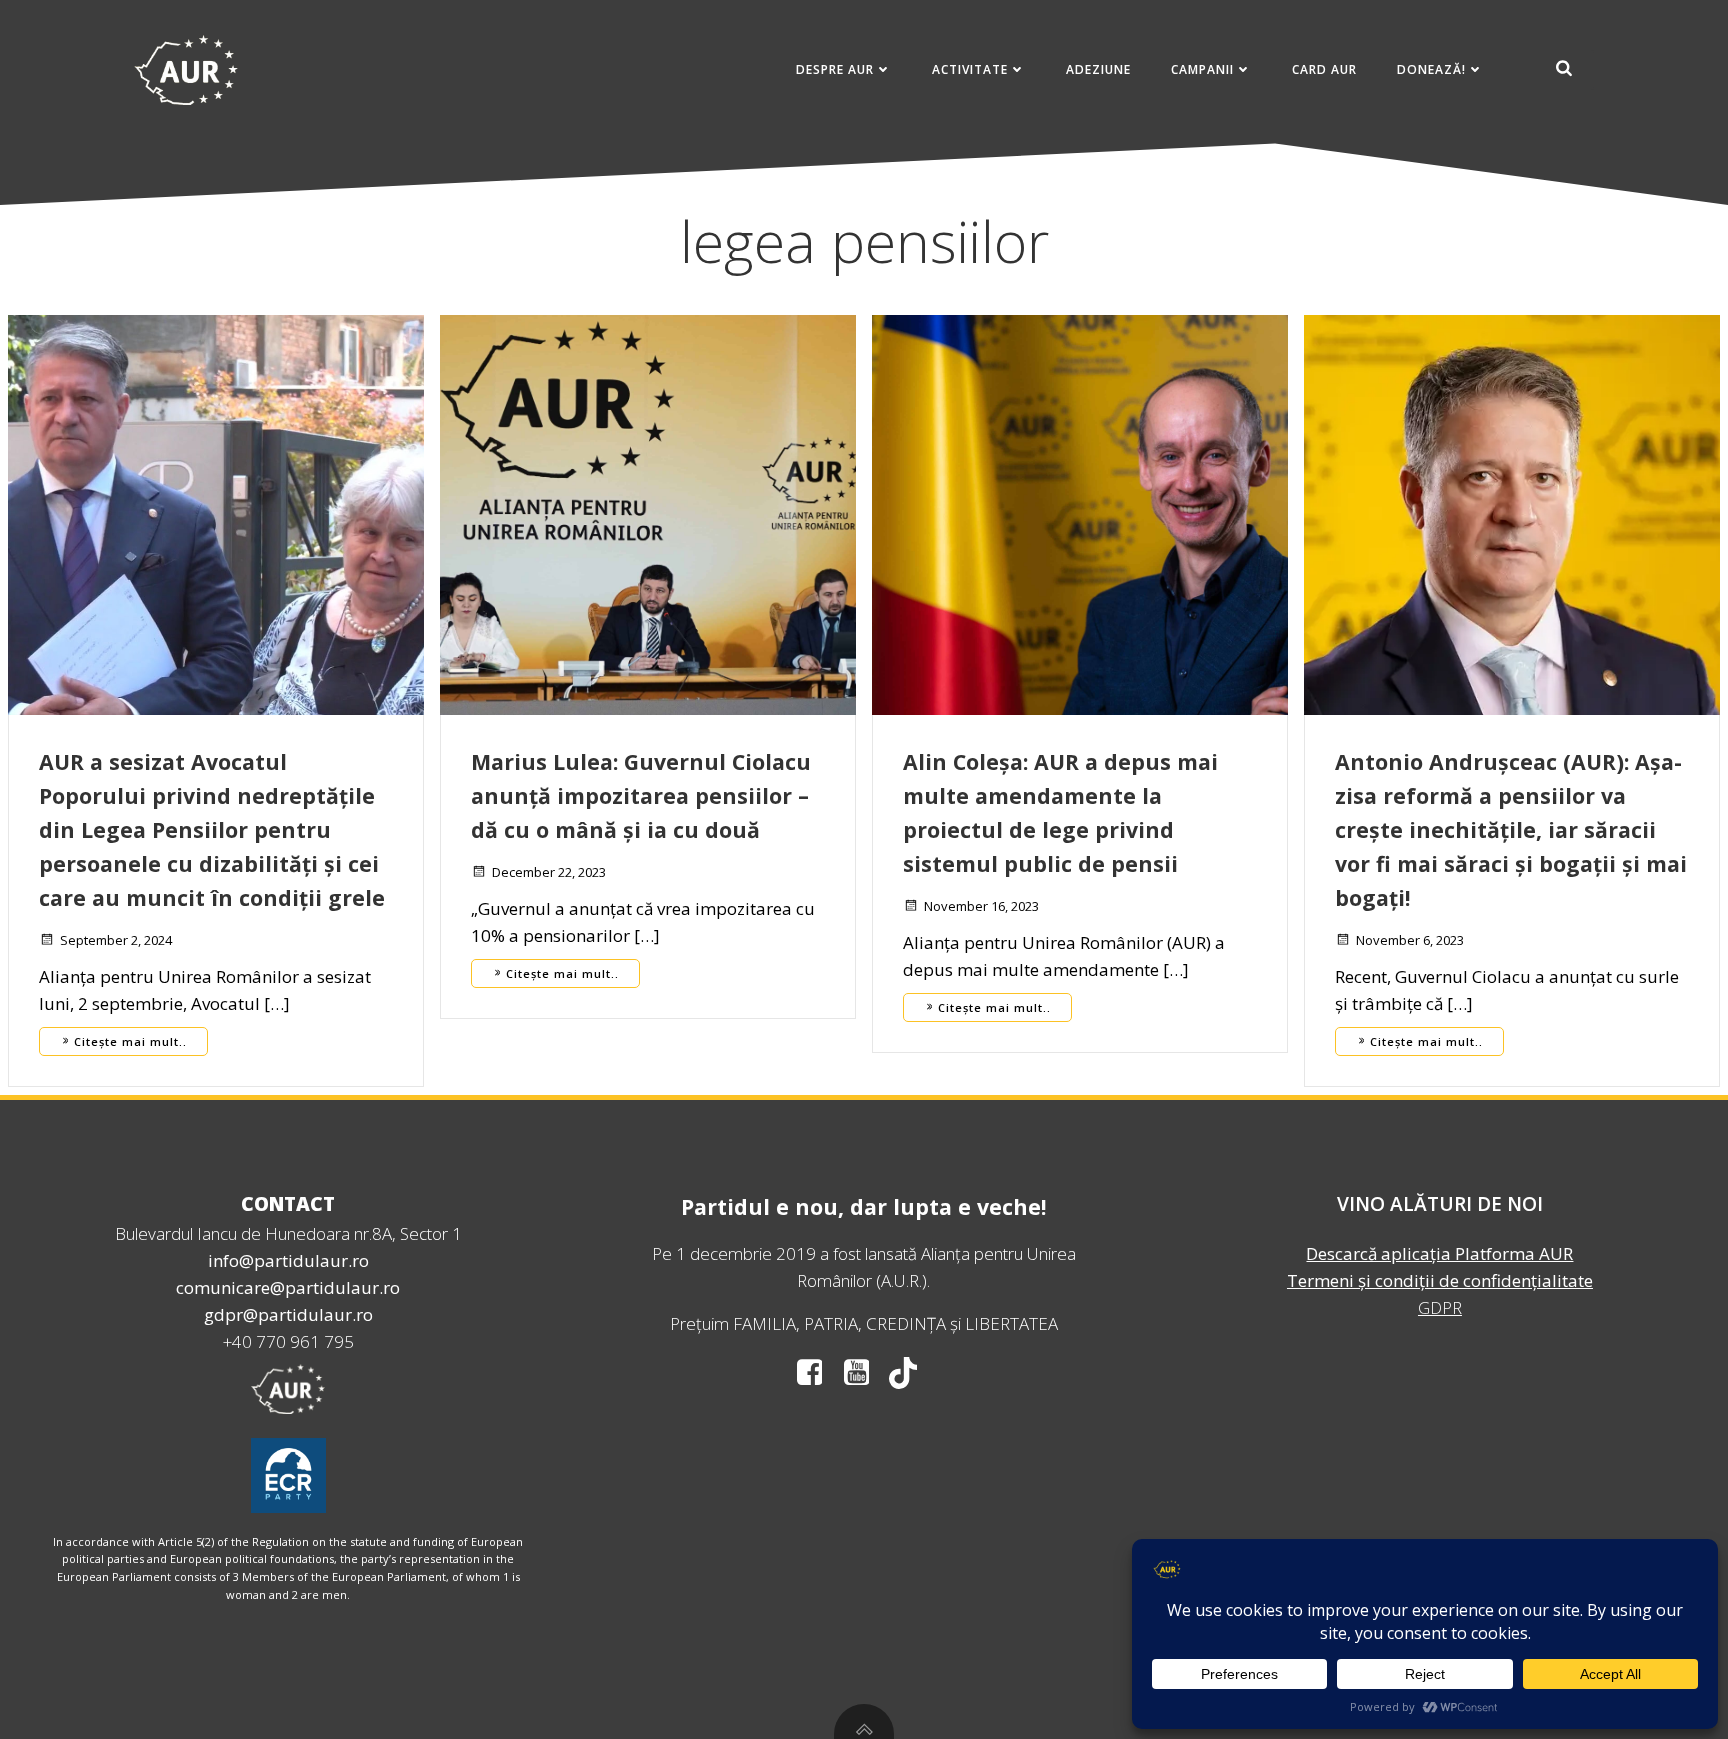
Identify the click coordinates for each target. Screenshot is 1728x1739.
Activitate (970, 69)
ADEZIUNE (1098, 69)
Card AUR (1324, 69)
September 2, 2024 (116, 940)
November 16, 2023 (981, 906)
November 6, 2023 (1410, 940)
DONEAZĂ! (1431, 69)
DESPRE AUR (835, 69)
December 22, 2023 (549, 872)
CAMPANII (1202, 69)
